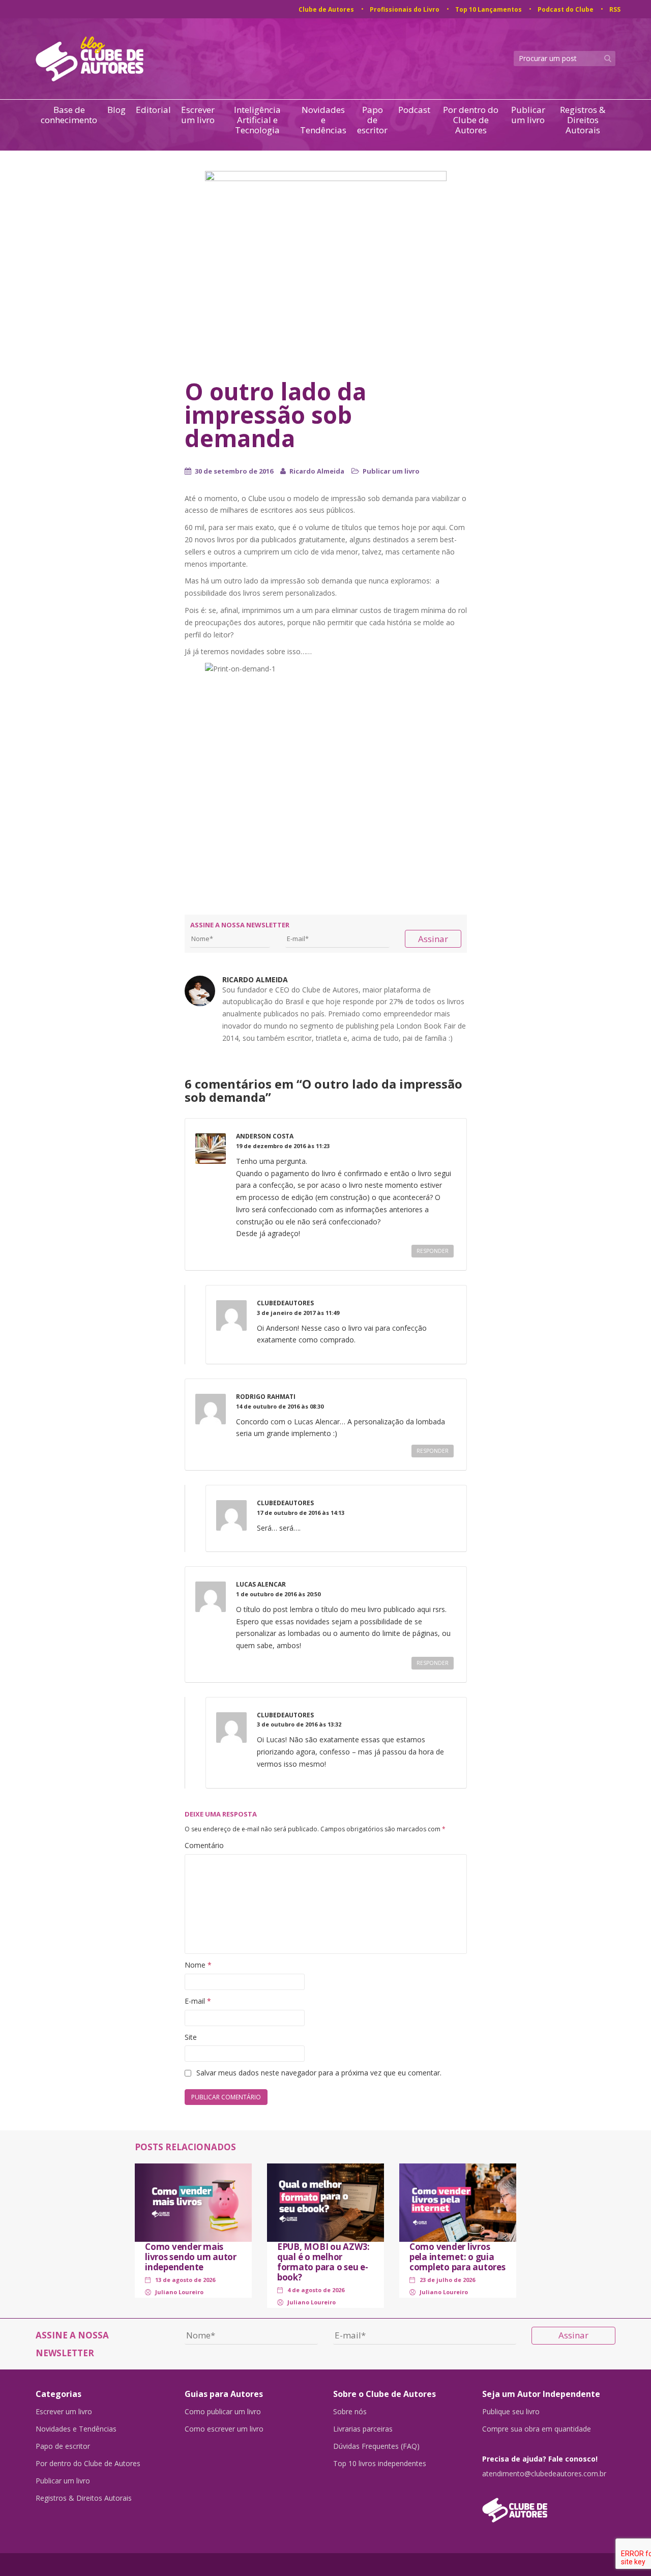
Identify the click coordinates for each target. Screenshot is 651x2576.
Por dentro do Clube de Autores (471, 120)
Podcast (414, 110)
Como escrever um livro (224, 2429)
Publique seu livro (511, 2412)
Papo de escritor (372, 120)
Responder (433, 1251)
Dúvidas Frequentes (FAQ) (376, 2446)
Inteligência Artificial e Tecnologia (257, 120)
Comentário (204, 1845)
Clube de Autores (326, 9)
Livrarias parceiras (363, 2429)
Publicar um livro (528, 115)
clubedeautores (285, 1303)
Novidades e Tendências (323, 120)
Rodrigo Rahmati (266, 1397)
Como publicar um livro (223, 2412)
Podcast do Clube (566, 9)
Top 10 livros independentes (380, 2464)
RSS (615, 9)
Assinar (433, 939)
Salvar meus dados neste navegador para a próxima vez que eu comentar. (319, 2073)
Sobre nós (350, 2412)
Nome (198, 1965)
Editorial (153, 110)
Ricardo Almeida (317, 471)
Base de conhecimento (69, 115)
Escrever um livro (198, 115)
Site (191, 2037)
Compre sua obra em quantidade (537, 2429)
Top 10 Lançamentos (489, 9)
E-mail (198, 2001)
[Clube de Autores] (549, 2505)
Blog (116, 110)
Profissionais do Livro (405, 9)
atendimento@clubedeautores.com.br (544, 2474)
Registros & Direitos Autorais (583, 120)
